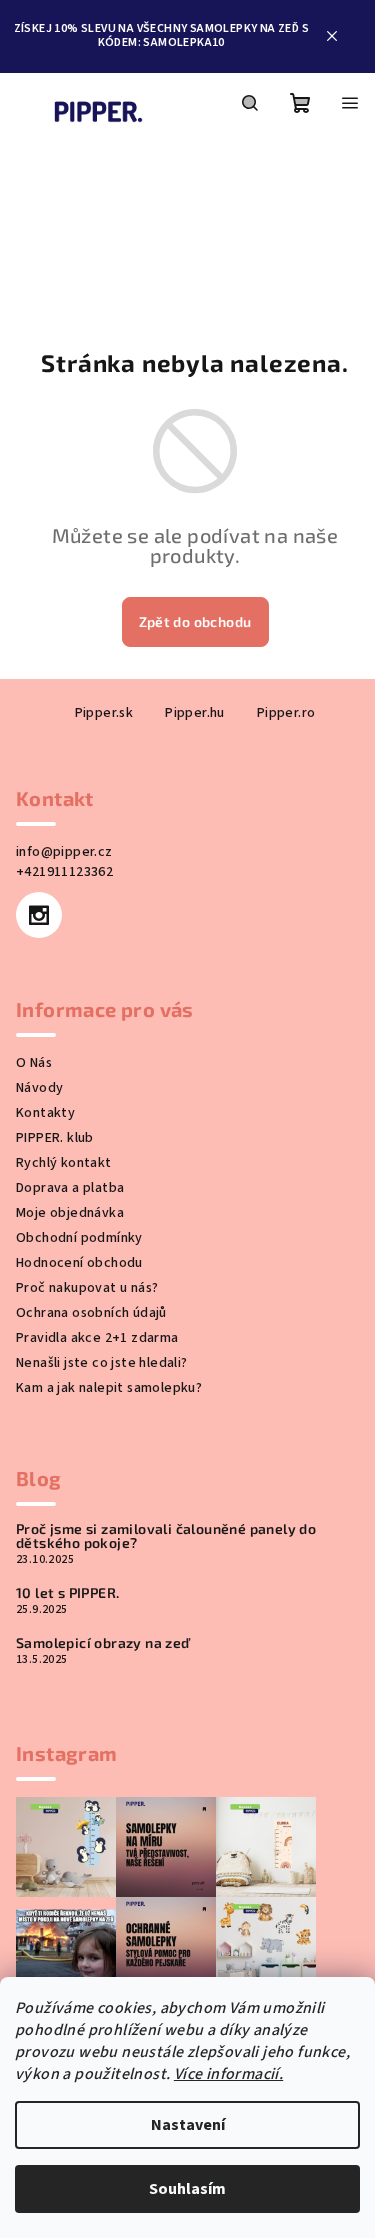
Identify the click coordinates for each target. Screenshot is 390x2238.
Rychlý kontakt (64, 1163)
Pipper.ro (286, 713)
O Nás (34, 1063)
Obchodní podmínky (79, 1238)
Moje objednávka (70, 1213)
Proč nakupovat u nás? (87, 1288)
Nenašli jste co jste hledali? (102, 1363)
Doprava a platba (70, 1188)
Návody (39, 1088)
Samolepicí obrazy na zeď (103, 1643)
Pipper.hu (195, 713)
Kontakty (45, 1113)
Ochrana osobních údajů (91, 1313)
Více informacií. (228, 2074)
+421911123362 (64, 872)
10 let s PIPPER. (67, 1593)
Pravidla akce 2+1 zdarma (97, 1338)
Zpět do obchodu (195, 621)
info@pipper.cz (64, 852)
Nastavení (188, 2125)
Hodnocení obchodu (79, 1263)
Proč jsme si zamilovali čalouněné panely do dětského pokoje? (166, 1536)
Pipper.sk (104, 713)
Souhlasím (187, 2189)
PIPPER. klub (55, 1138)
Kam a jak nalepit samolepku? (109, 1388)
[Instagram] (39, 915)
